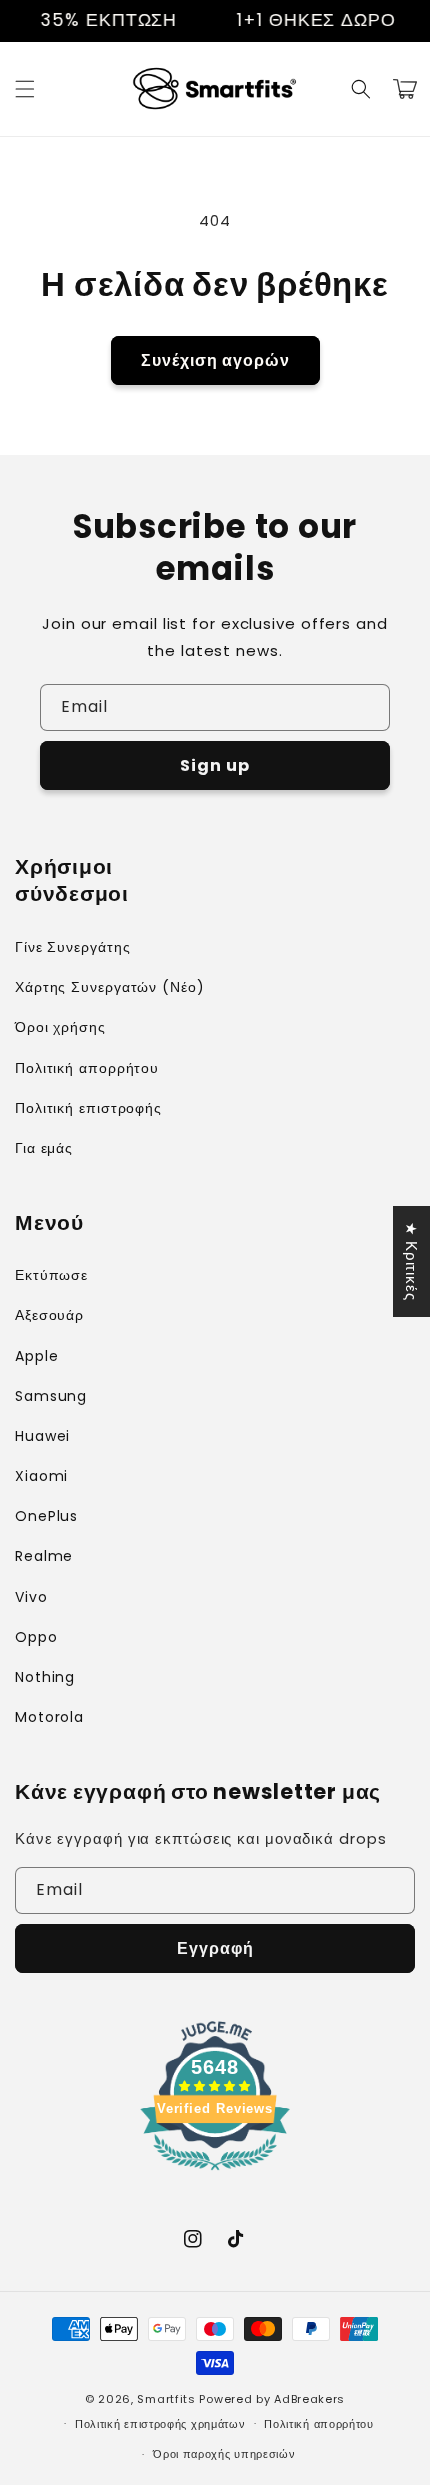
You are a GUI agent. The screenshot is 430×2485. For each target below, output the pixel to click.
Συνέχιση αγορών (215, 360)
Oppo (36, 1637)
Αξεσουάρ (49, 1315)
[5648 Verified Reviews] (215, 2173)
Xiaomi (41, 1476)
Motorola (49, 1717)
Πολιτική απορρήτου (87, 1068)
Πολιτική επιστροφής (88, 1108)
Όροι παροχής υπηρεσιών (224, 2454)
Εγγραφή (215, 1948)
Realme (44, 1556)
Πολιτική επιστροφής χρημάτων (160, 2424)
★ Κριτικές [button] (411, 1261)
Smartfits (166, 2399)
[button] (25, 89)
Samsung (51, 1396)
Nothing (45, 1677)
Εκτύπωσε (51, 1275)
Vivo (31, 1597)
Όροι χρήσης (60, 1027)
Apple (37, 1356)
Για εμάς (44, 1148)
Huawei (42, 1436)
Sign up (215, 765)
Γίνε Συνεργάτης (73, 947)
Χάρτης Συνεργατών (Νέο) (110, 987)
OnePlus (46, 1516)
